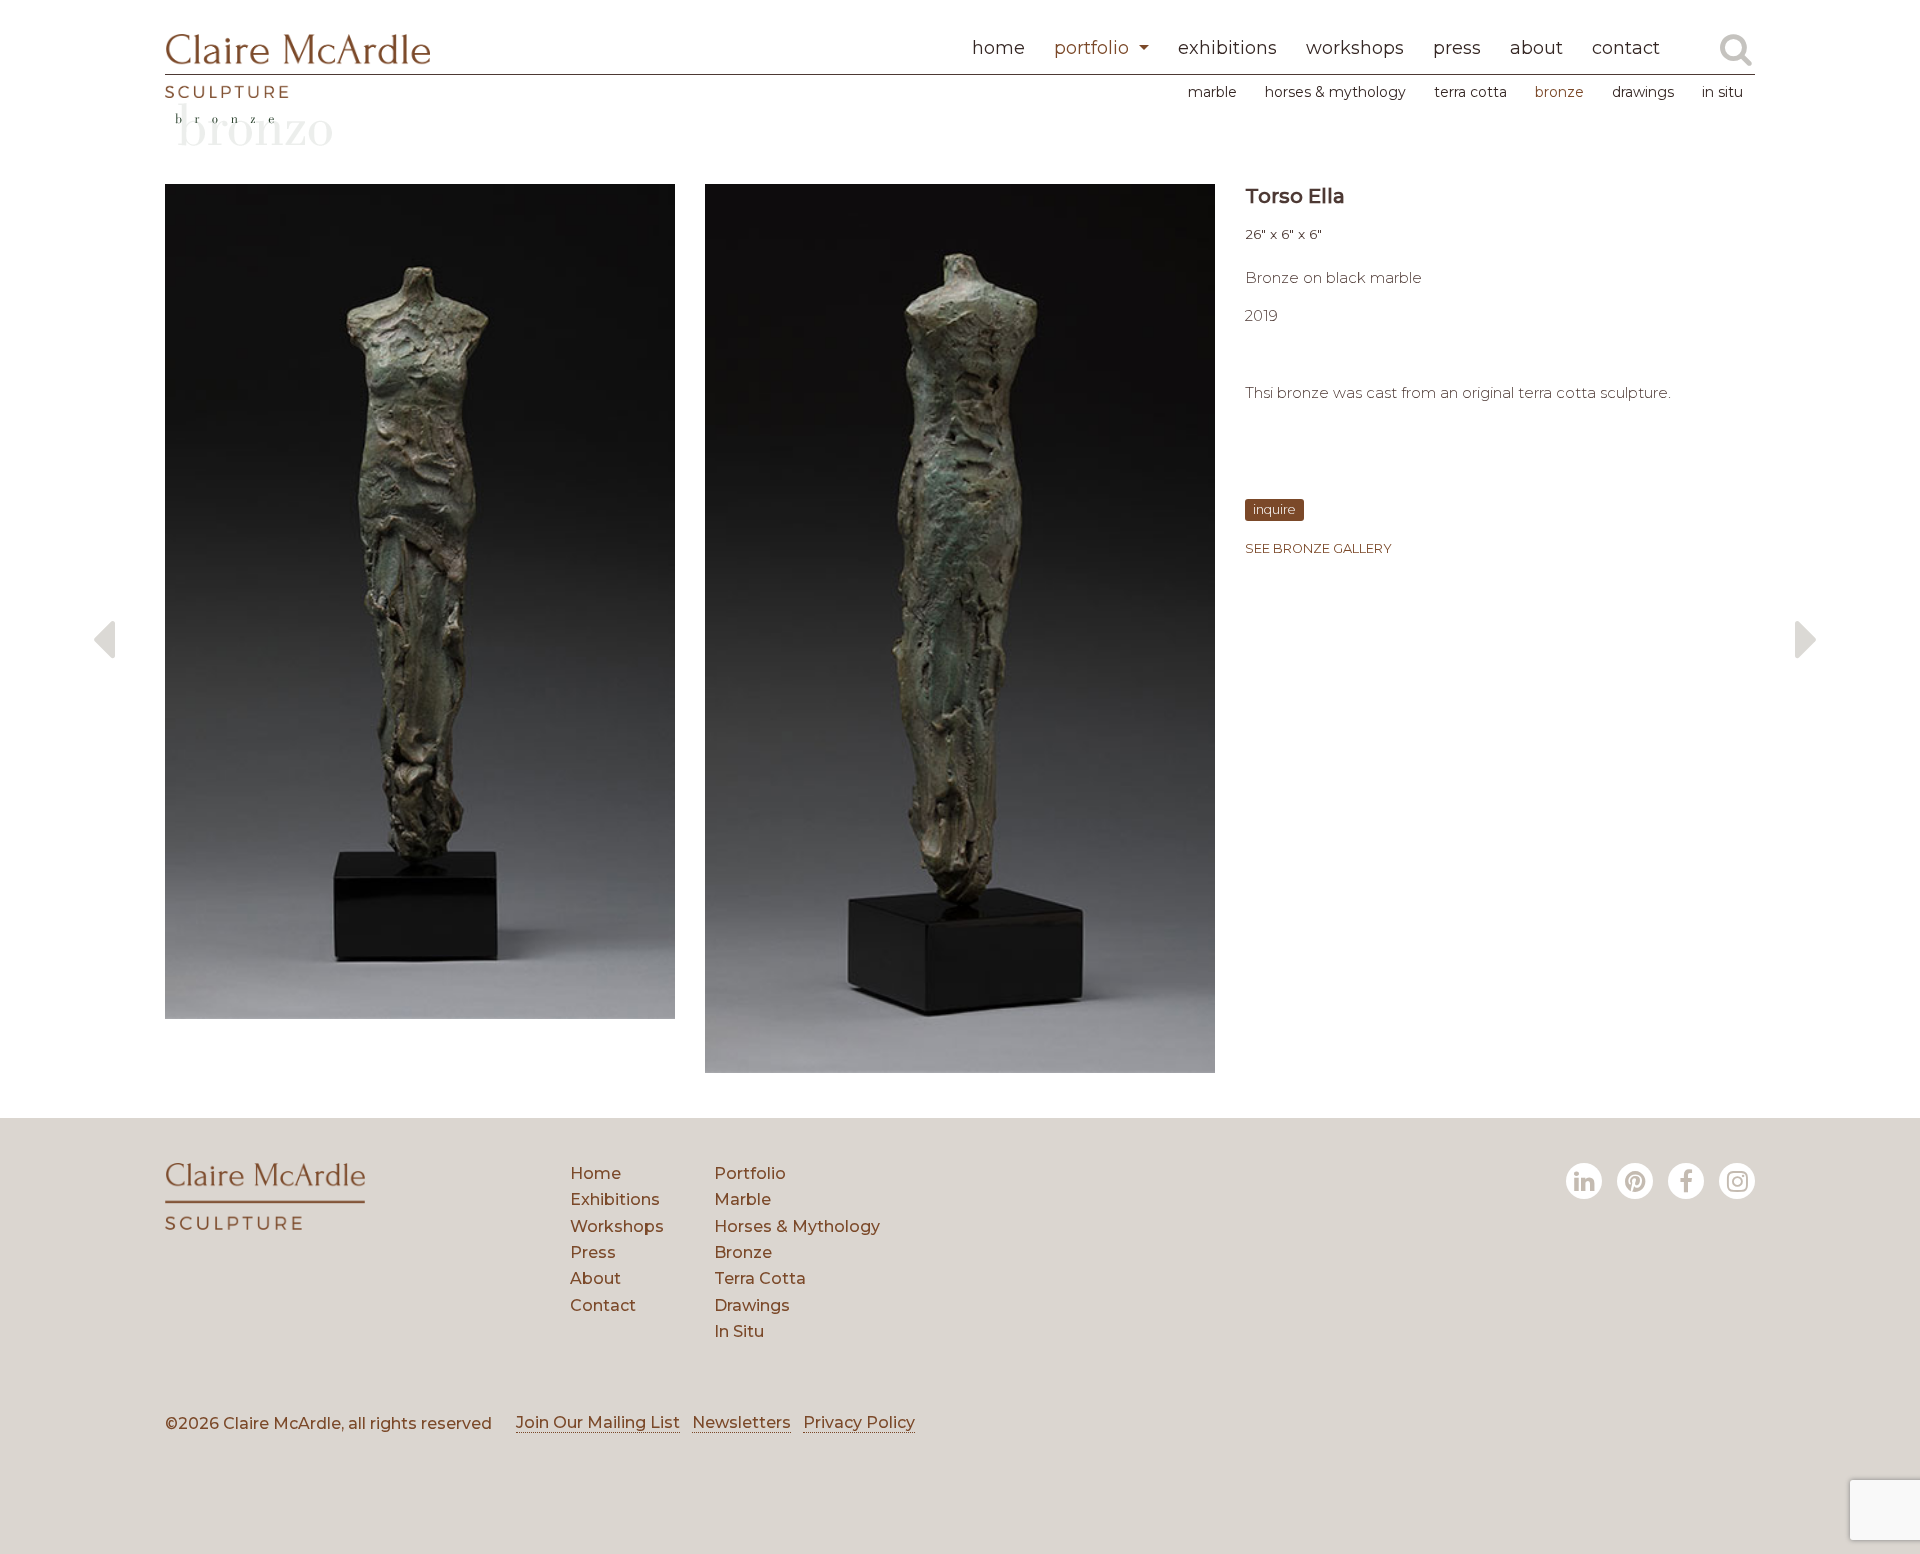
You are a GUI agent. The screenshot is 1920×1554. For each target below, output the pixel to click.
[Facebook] (1686, 1181)
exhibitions (1227, 48)
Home (595, 1173)
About (595, 1278)
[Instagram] (1737, 1181)
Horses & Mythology (1335, 92)
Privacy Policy (859, 1422)
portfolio (1094, 48)
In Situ (1722, 92)
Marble (1212, 92)
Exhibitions (615, 1199)
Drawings (1643, 92)
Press (593, 1252)
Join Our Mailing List (598, 1422)
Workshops (617, 1226)
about (1536, 48)
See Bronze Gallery (1318, 548)
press (1457, 48)
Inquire (1274, 509)
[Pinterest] (1635, 1181)
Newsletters (741, 1422)
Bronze (1559, 92)
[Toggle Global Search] (1736, 49)
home (998, 48)
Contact (603, 1305)
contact (1626, 48)
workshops (1355, 48)
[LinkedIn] (1584, 1181)
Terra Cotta (1470, 92)
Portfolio (750, 1173)
